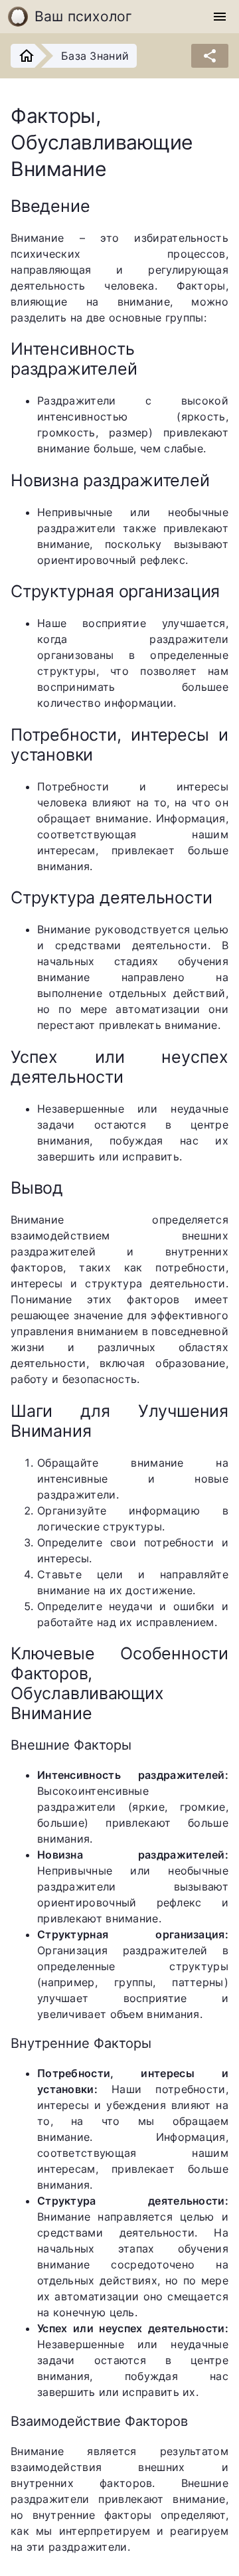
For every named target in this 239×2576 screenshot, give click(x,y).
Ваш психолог (84, 16)
